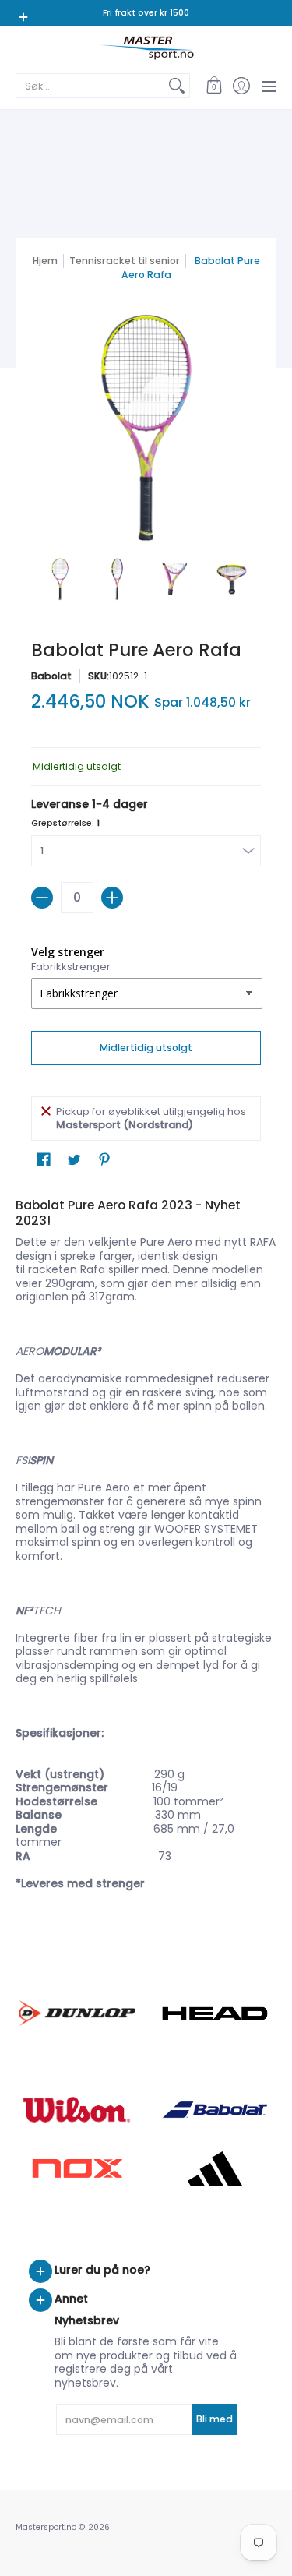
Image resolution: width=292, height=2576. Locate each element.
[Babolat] (216, 2110)
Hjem (45, 261)
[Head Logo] (216, 2013)
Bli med (215, 2419)
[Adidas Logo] (216, 2168)
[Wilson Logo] (77, 2110)
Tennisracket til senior (125, 261)
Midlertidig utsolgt (146, 1048)
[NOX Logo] (77, 2168)
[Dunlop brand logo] (77, 2013)
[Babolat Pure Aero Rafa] (60, 579)
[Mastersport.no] (146, 48)
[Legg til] (112, 898)
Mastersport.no (46, 2527)
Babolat (51, 676)
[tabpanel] (146, 1547)
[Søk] (177, 86)
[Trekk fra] (42, 898)
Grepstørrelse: (65, 823)
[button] (214, 86)
